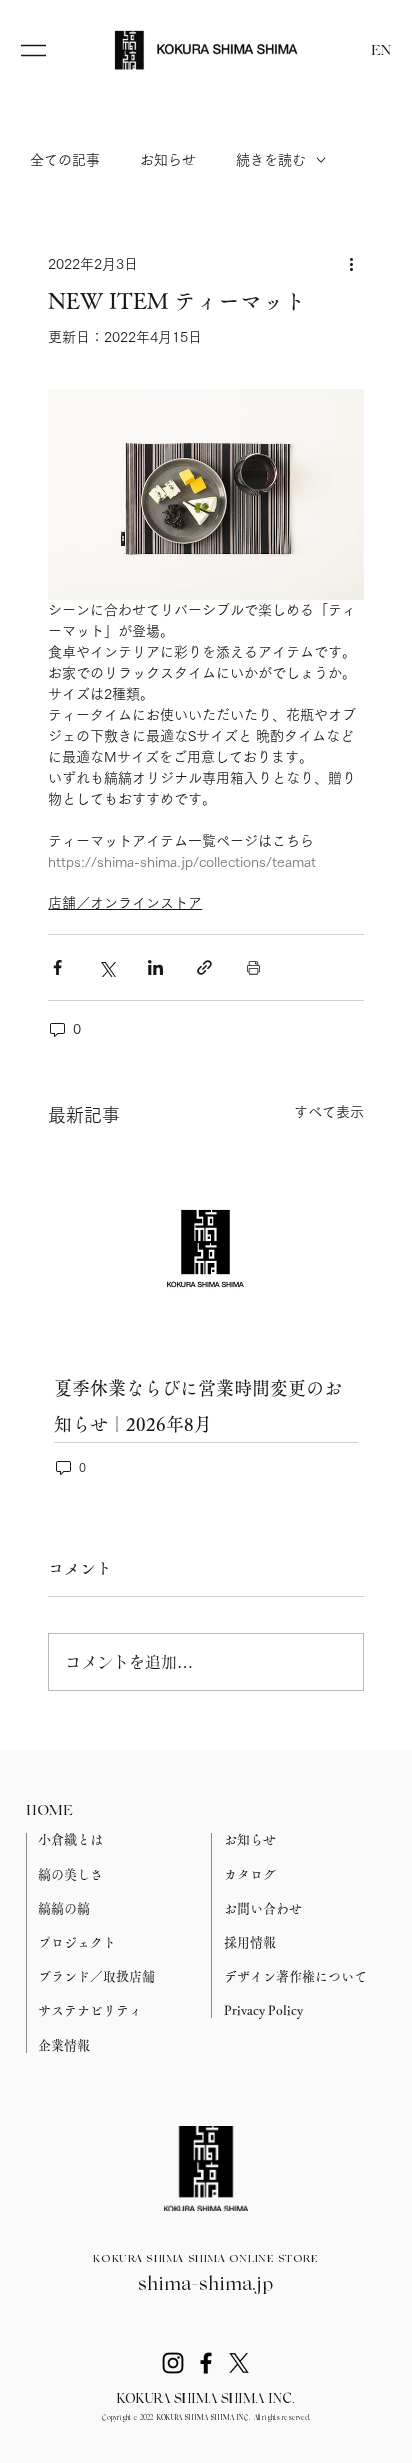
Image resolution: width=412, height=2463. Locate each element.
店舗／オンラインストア (125, 903)
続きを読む (271, 160)
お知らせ (168, 160)
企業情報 (64, 2045)
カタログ (250, 1874)
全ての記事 (65, 160)
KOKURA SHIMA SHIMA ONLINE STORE (205, 2259)
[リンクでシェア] (204, 967)
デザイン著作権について (295, 1976)
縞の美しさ (70, 1874)
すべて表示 (329, 1112)
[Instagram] (173, 2363)
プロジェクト (77, 1942)
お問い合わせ (263, 1908)
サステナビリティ (90, 2010)
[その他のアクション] (352, 264)
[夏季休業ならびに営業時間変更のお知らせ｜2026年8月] (205, 1248)
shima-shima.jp (205, 2285)
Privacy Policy (263, 2010)
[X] (239, 2363)
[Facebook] (206, 2363)
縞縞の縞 (64, 1908)
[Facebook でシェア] (57, 967)
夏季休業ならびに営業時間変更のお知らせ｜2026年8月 (198, 1406)
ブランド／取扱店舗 (96, 1976)
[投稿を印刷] (253, 967)
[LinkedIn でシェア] (155, 967)
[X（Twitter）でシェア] (106, 967)
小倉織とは (70, 1839)
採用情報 (250, 1942)
